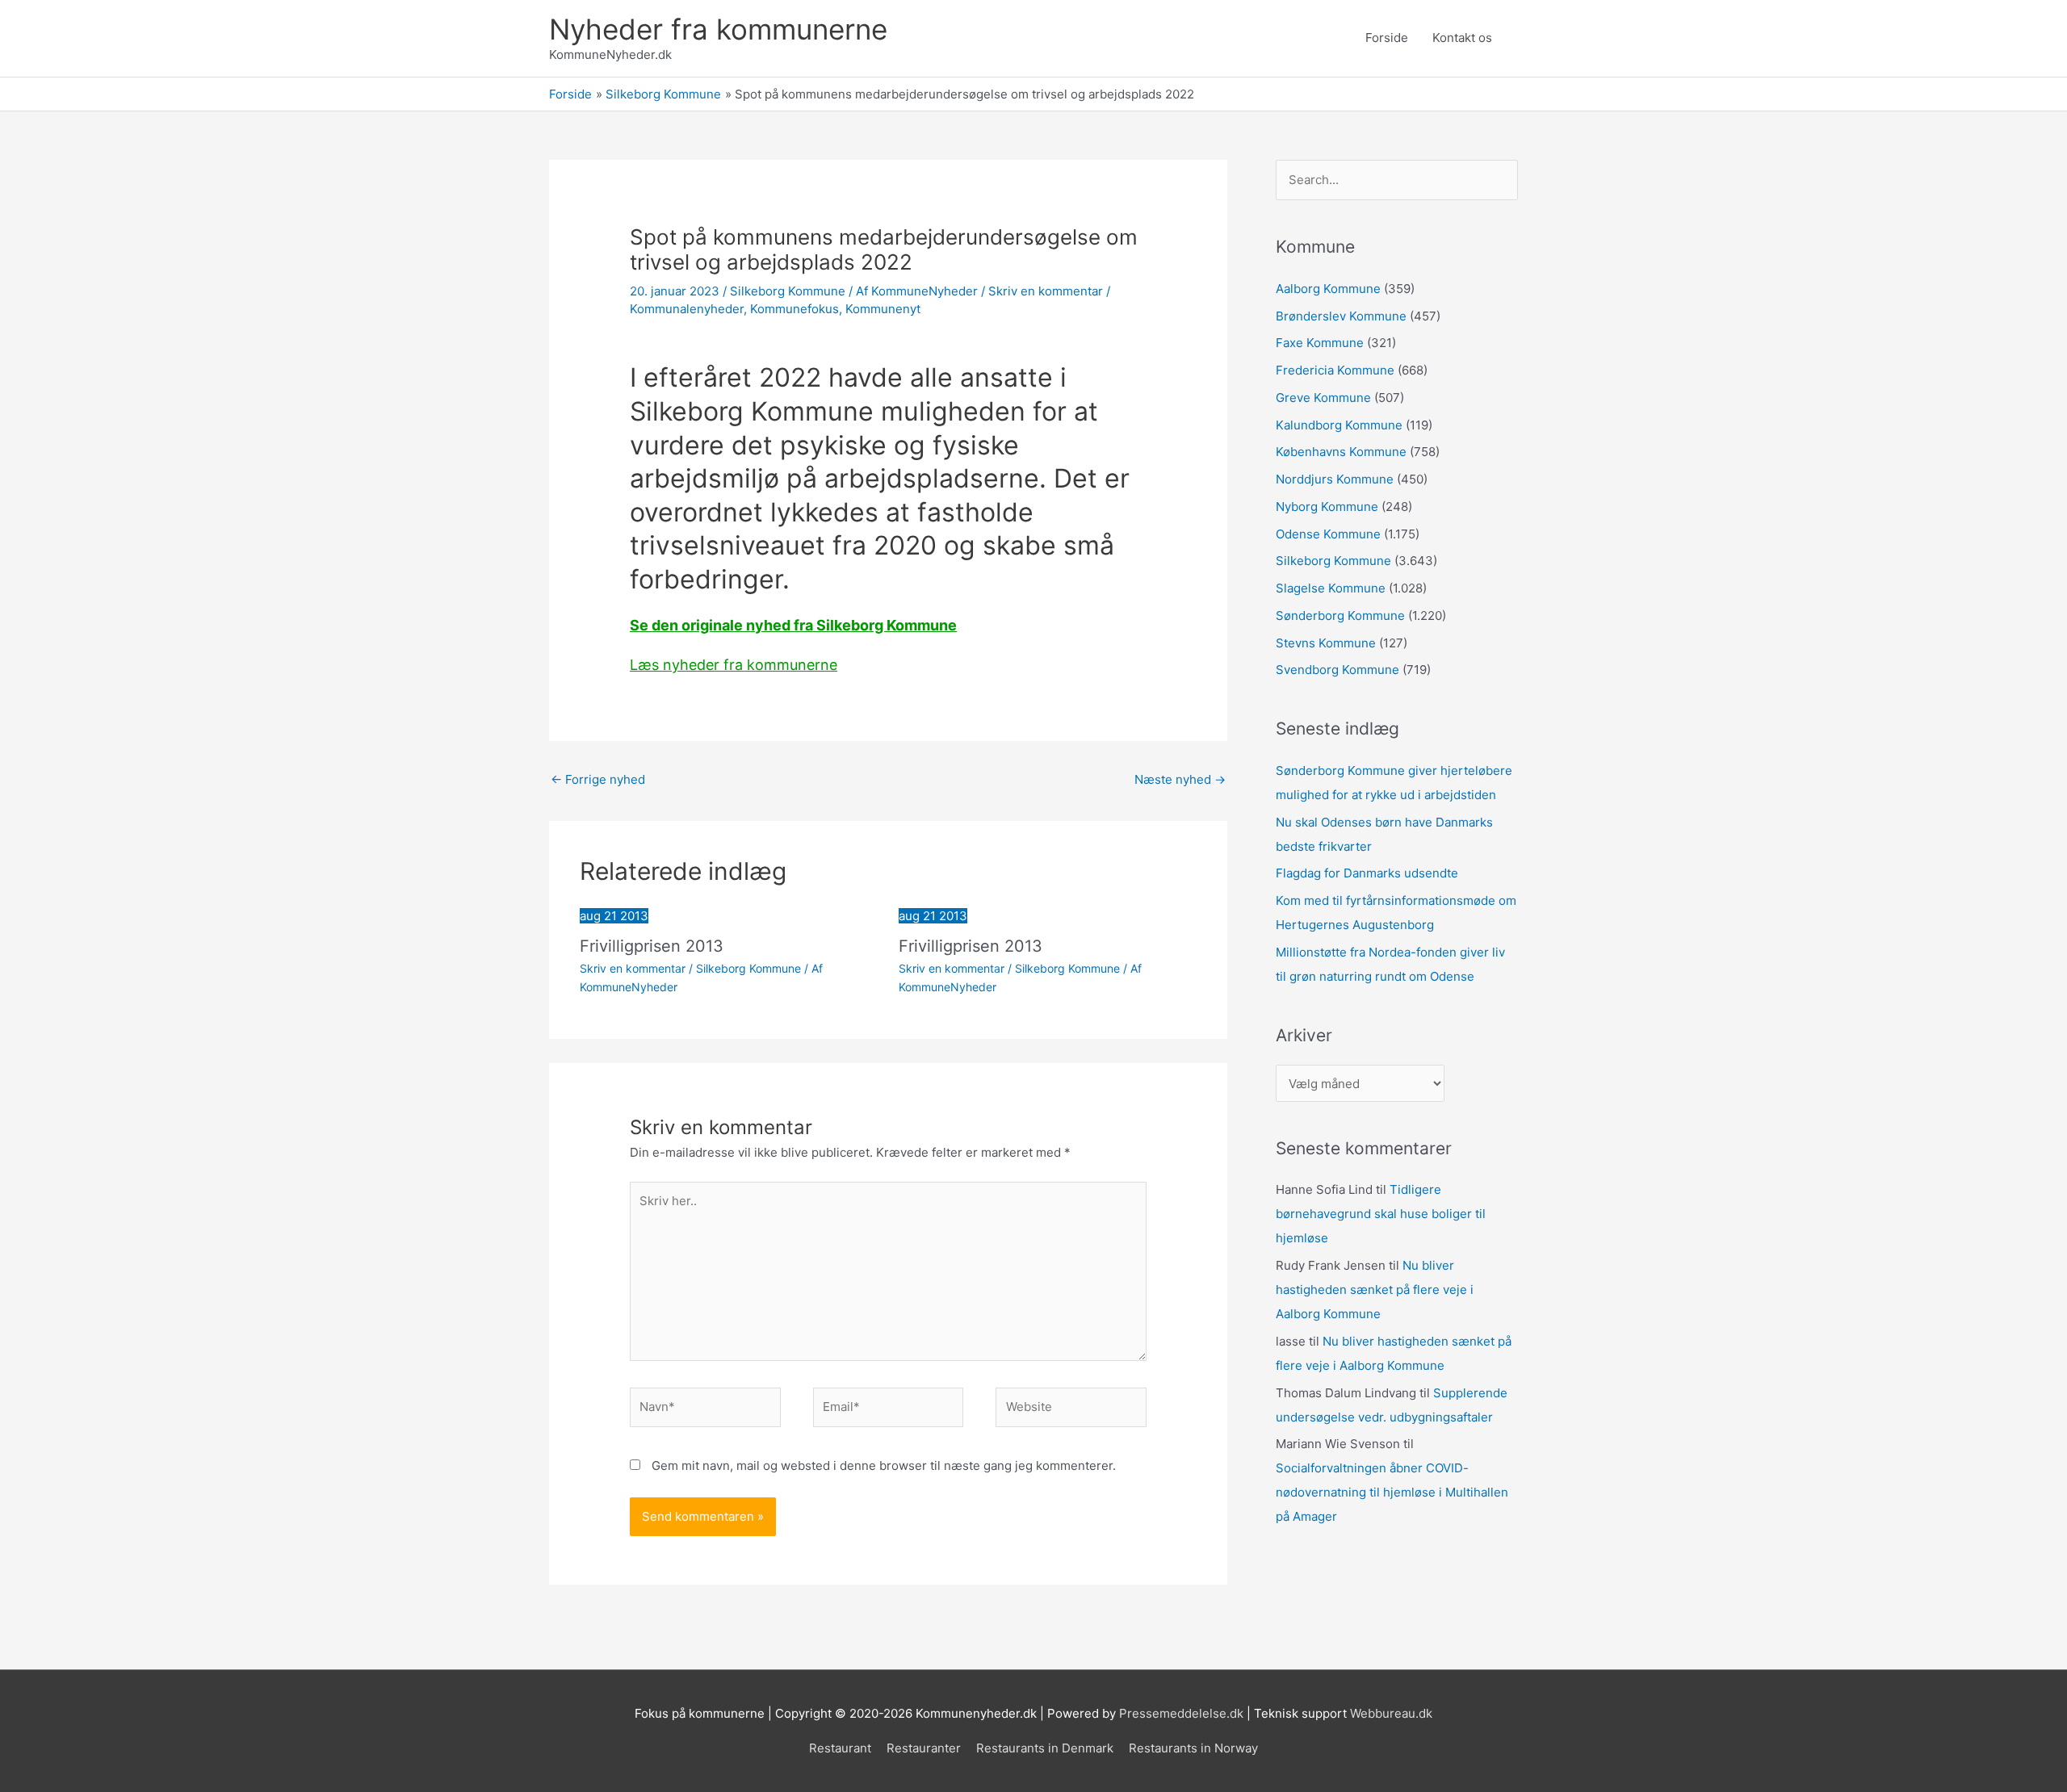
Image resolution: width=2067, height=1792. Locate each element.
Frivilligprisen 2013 (652, 946)
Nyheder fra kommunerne (718, 29)
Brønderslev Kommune (1341, 316)
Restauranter (924, 1748)
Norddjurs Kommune (1335, 479)
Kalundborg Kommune (1339, 425)
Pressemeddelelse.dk (1181, 1713)
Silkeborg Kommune (788, 291)
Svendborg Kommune (1337, 670)
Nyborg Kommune (1327, 507)
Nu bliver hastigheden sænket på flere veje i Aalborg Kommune (1375, 1290)
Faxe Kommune (1320, 343)
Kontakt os (1462, 38)
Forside (1387, 38)
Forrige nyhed (598, 779)
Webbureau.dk (1391, 1713)
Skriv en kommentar (1046, 291)
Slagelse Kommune (1331, 588)
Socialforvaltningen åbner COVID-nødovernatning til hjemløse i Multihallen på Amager (1392, 1492)
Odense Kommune (1328, 534)
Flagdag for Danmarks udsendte (1367, 873)
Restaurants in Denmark (1045, 1748)
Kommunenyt (883, 309)
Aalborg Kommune (1328, 289)
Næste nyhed (1180, 779)
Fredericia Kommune (1335, 370)
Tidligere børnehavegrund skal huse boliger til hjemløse (1381, 1214)
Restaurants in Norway (1193, 1748)
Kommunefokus (795, 309)
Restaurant (840, 1748)
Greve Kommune (1323, 398)
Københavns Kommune (1341, 452)
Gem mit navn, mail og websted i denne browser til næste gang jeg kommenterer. (884, 1465)
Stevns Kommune (1326, 643)
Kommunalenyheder (687, 309)
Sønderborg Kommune (1340, 615)
